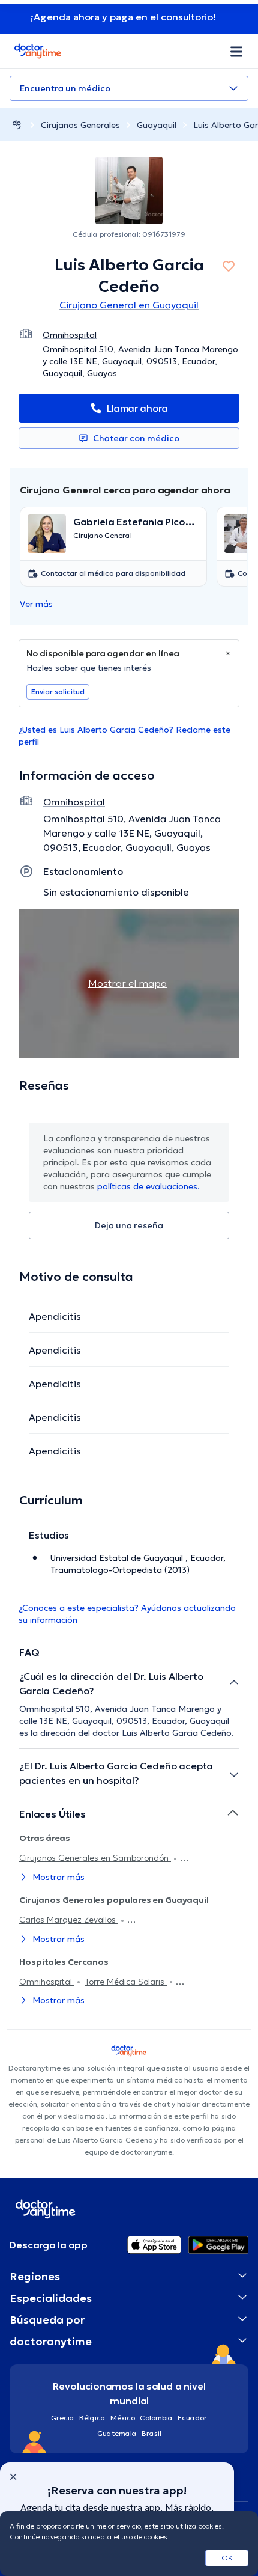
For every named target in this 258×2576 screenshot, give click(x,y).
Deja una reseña (129, 1225)
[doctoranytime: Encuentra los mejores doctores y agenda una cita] (17, 125)
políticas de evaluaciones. (148, 1186)
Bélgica (92, 2418)
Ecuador (192, 2418)
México (123, 2418)
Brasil (151, 2433)
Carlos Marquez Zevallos (69, 1920)
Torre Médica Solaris (126, 1982)
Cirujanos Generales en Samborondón (95, 1858)
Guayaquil (157, 125)
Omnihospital (47, 1982)
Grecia (63, 2418)
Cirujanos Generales (80, 125)
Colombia (156, 2418)
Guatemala (117, 2433)
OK (227, 2558)
